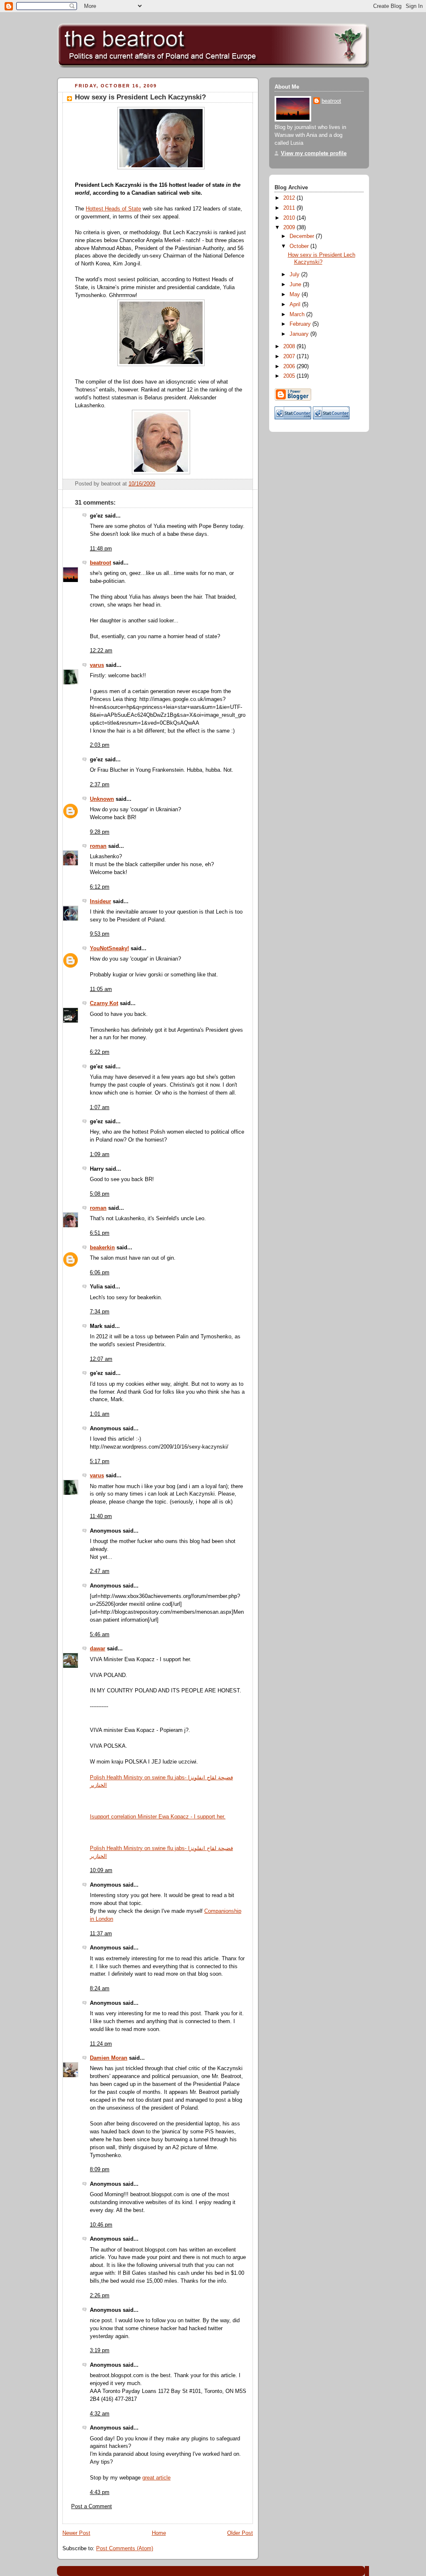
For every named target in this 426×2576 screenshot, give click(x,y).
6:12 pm (100, 887)
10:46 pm (101, 2225)
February (301, 324)
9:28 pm (100, 832)
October (300, 246)
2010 (290, 218)
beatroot (100, 563)
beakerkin (102, 1248)
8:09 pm (100, 2170)
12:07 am (101, 1359)
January (300, 334)
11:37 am (101, 1934)
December (303, 236)
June (296, 285)
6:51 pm (100, 1233)
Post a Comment (92, 2507)
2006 (290, 367)
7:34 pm (100, 1312)
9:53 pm (100, 934)
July (295, 275)
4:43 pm (100, 2492)
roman (98, 846)
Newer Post (76, 2533)
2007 (290, 357)
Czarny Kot (104, 1003)
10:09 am (101, 1870)
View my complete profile (314, 154)
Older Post (240, 2533)
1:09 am (100, 1154)
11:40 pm (101, 1516)
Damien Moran (109, 2058)
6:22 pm (100, 1052)
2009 (290, 228)
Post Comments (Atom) (125, 2549)
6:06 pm (100, 1273)
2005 (290, 376)
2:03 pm (100, 745)
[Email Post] (246, 484)
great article (156, 2478)
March (298, 315)
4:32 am (100, 2414)
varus (97, 665)
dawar (98, 1649)
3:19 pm (100, 2351)
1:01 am (100, 1414)
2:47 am (100, 1571)
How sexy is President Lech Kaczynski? (140, 97)
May (296, 295)
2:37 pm (100, 785)
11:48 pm (101, 549)
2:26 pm (100, 2296)
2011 (290, 208)
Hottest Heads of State (113, 209)
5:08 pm (100, 1194)
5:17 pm (100, 1461)
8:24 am (100, 1989)
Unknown (102, 799)
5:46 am (100, 1635)
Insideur (100, 902)
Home (159, 2533)
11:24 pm (101, 2044)
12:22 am (101, 651)
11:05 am (101, 989)
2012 (290, 198)
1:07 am (100, 1107)
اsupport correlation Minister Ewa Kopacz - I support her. (158, 1817)
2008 (290, 347)
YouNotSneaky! (109, 949)
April (296, 305)
